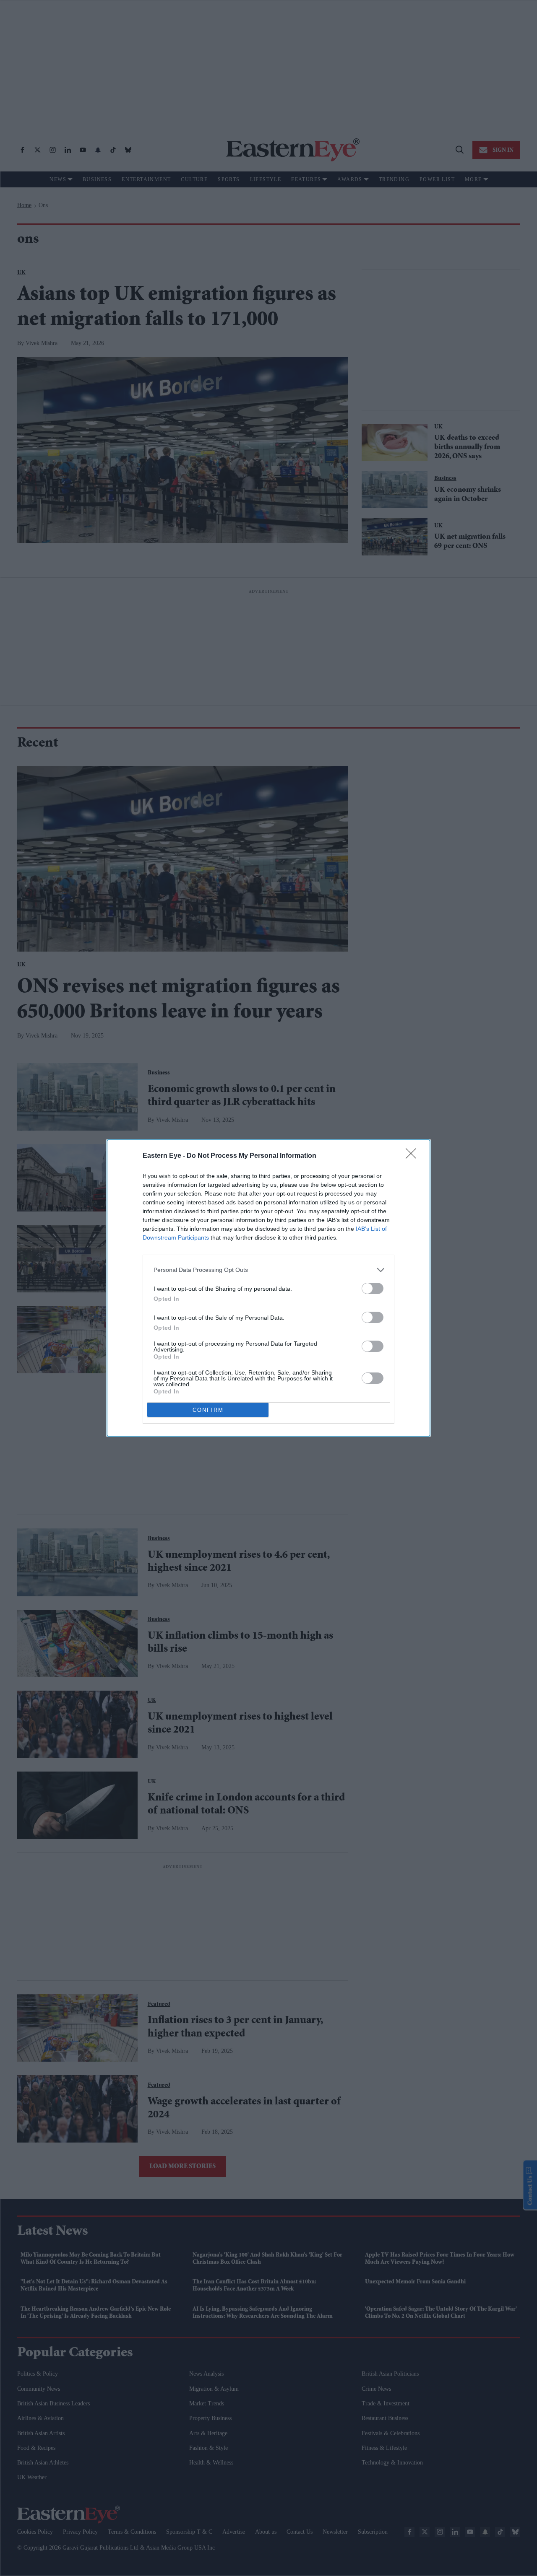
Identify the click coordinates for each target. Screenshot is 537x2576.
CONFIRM (208, 1410)
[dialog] (268, 1288)
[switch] (373, 1288)
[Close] (414, 1156)
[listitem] (268, 1270)
